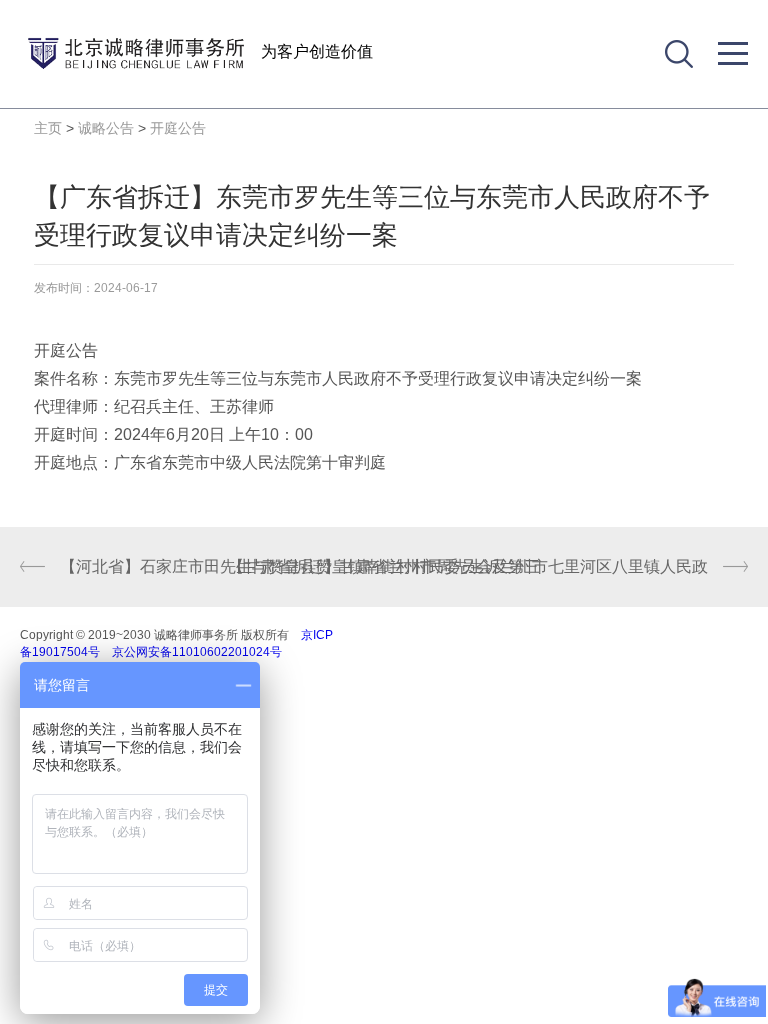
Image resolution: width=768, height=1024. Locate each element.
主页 (48, 128)
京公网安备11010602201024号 (197, 652)
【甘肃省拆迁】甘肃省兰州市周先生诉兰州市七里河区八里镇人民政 (468, 566)
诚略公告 (106, 128)
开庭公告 (178, 128)
